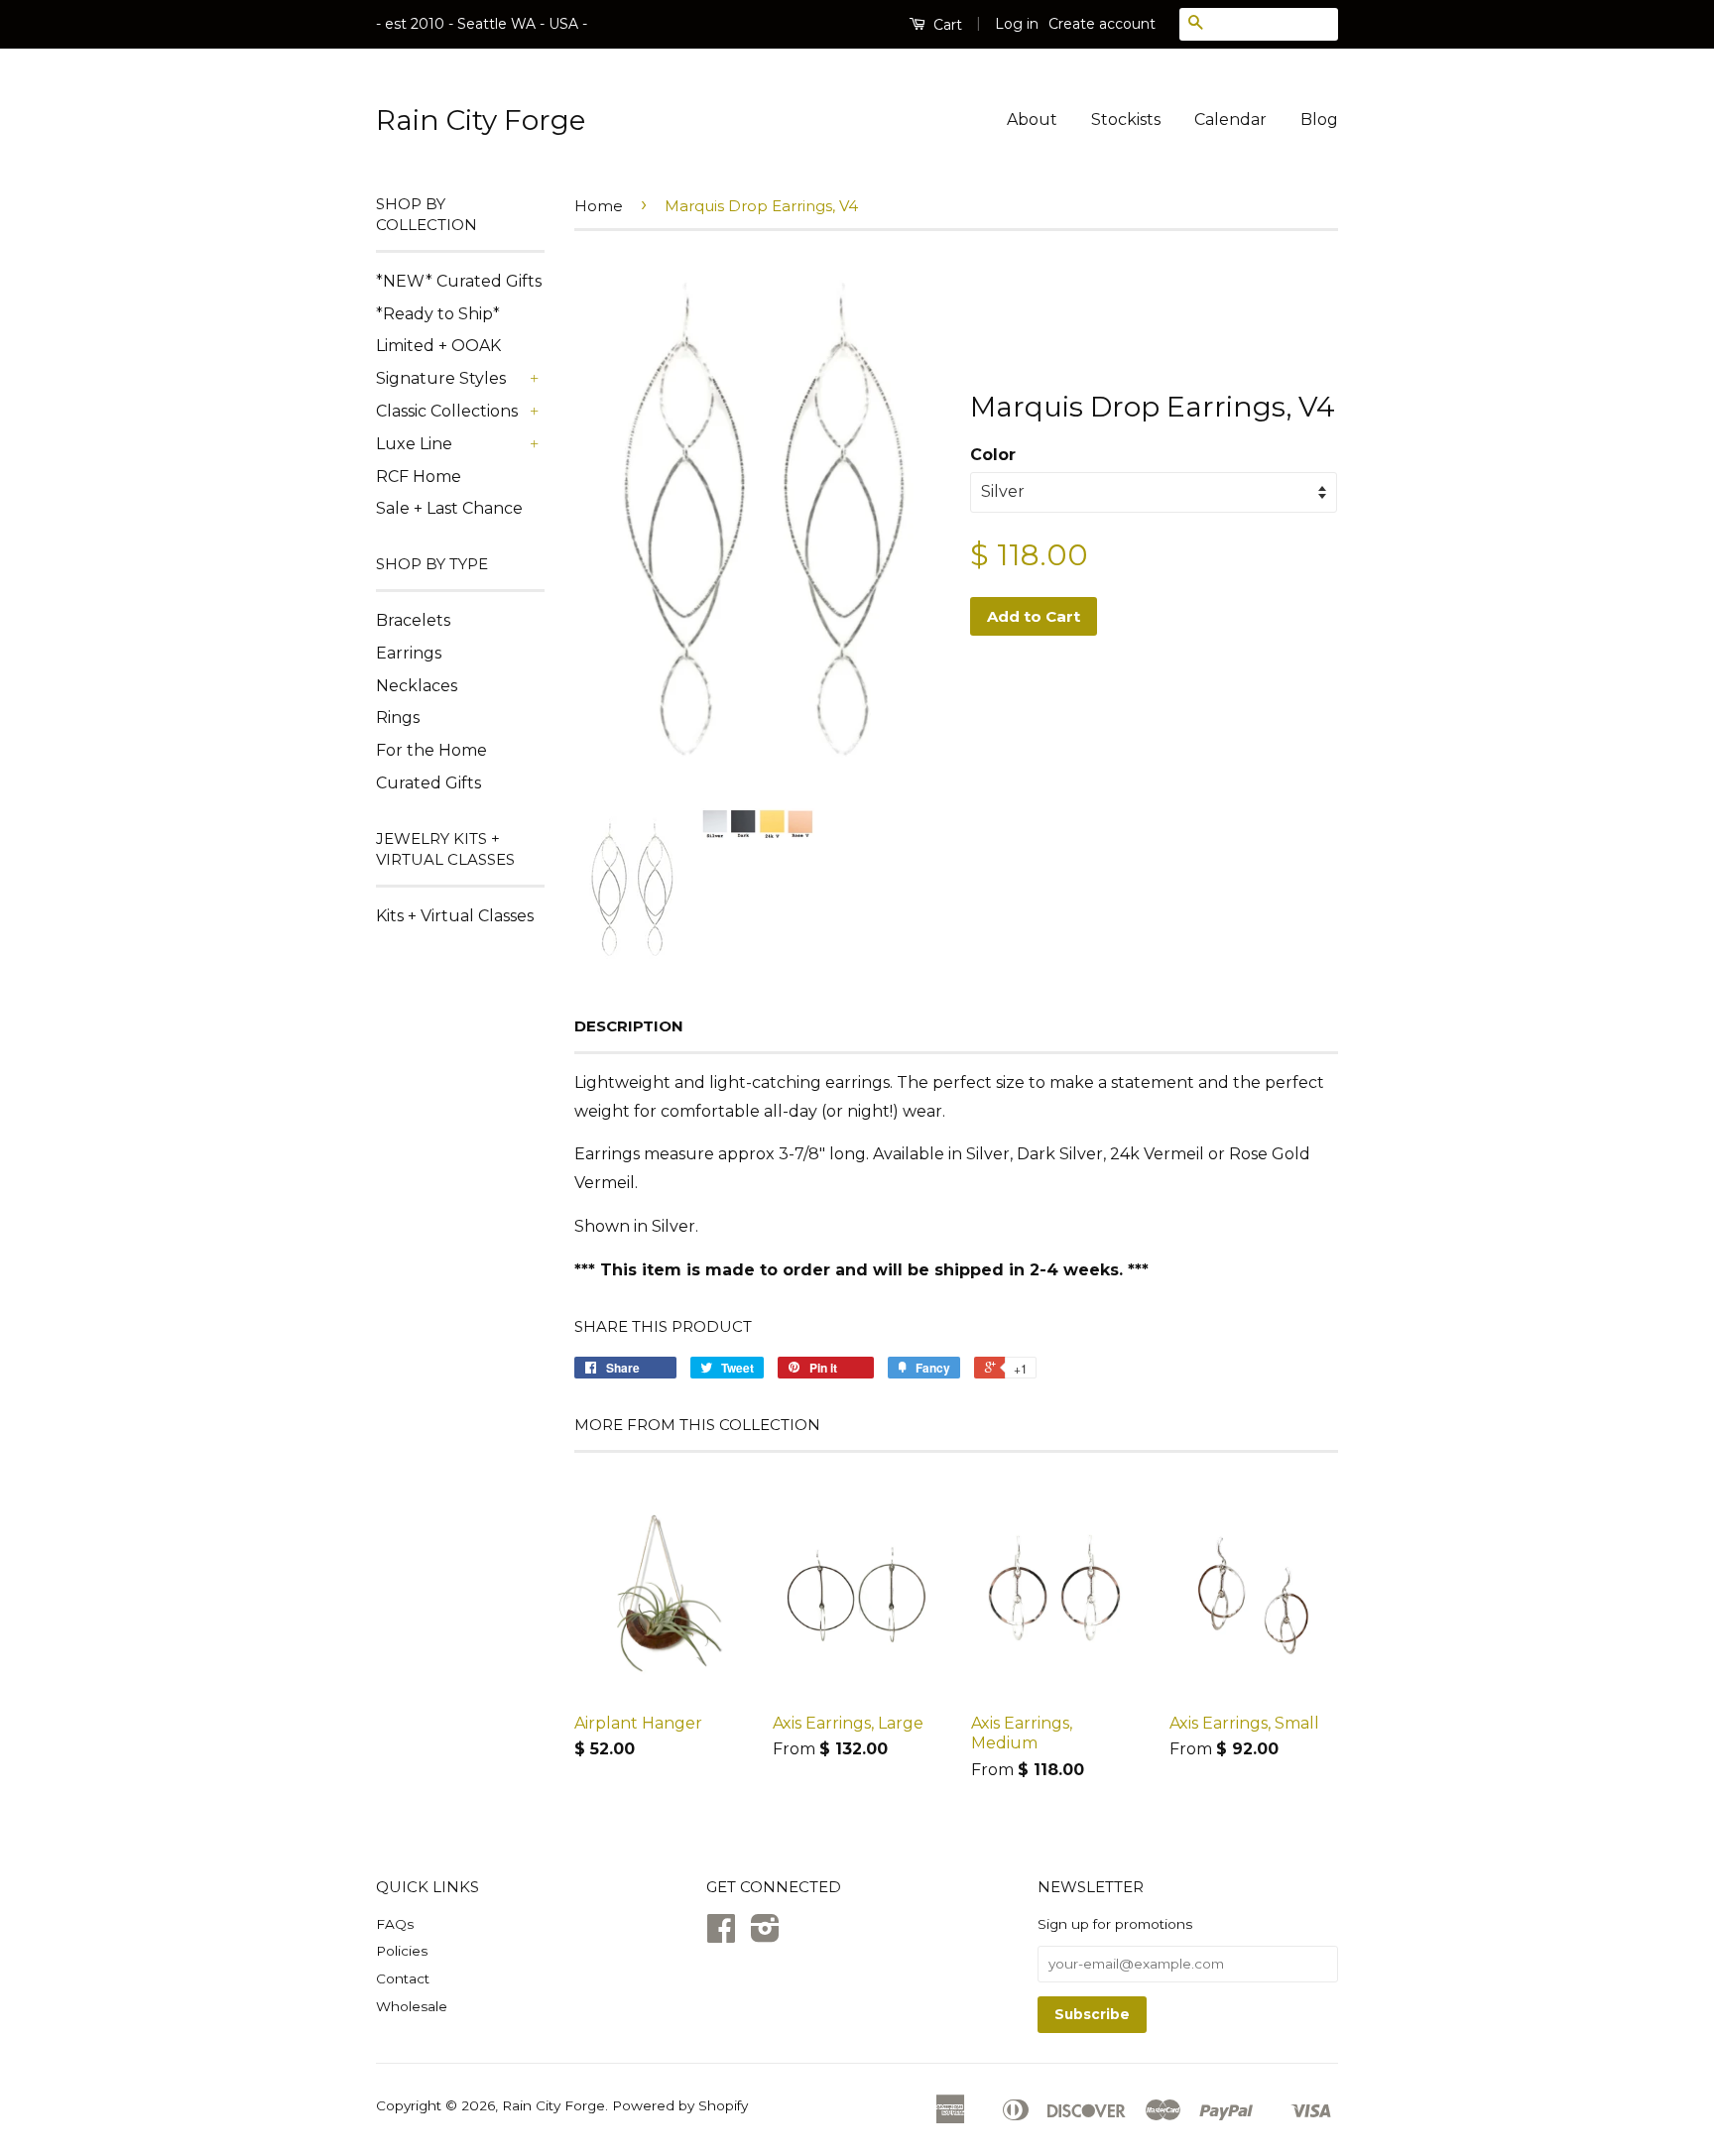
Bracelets (413, 620)
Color (993, 455)
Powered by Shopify (680, 2105)
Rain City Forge (481, 120)
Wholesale (412, 2006)
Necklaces (417, 686)
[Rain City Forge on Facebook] (721, 1935)
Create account (1102, 24)
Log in (1017, 24)
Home (599, 206)
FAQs (395, 1924)
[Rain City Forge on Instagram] (765, 1935)
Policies (402, 1951)
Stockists (1126, 120)
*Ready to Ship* (438, 314)
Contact (403, 1978)
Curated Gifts (428, 783)
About (1032, 120)
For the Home (431, 750)
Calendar (1230, 120)
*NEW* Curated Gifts (459, 281)
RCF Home (419, 477)
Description (629, 1026)
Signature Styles (441, 378)
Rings (398, 718)
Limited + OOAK (438, 346)
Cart (946, 25)
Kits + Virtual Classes (455, 916)
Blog (1319, 120)
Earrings (409, 653)
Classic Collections (447, 411)
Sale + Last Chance (449, 508)
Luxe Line (414, 444)
